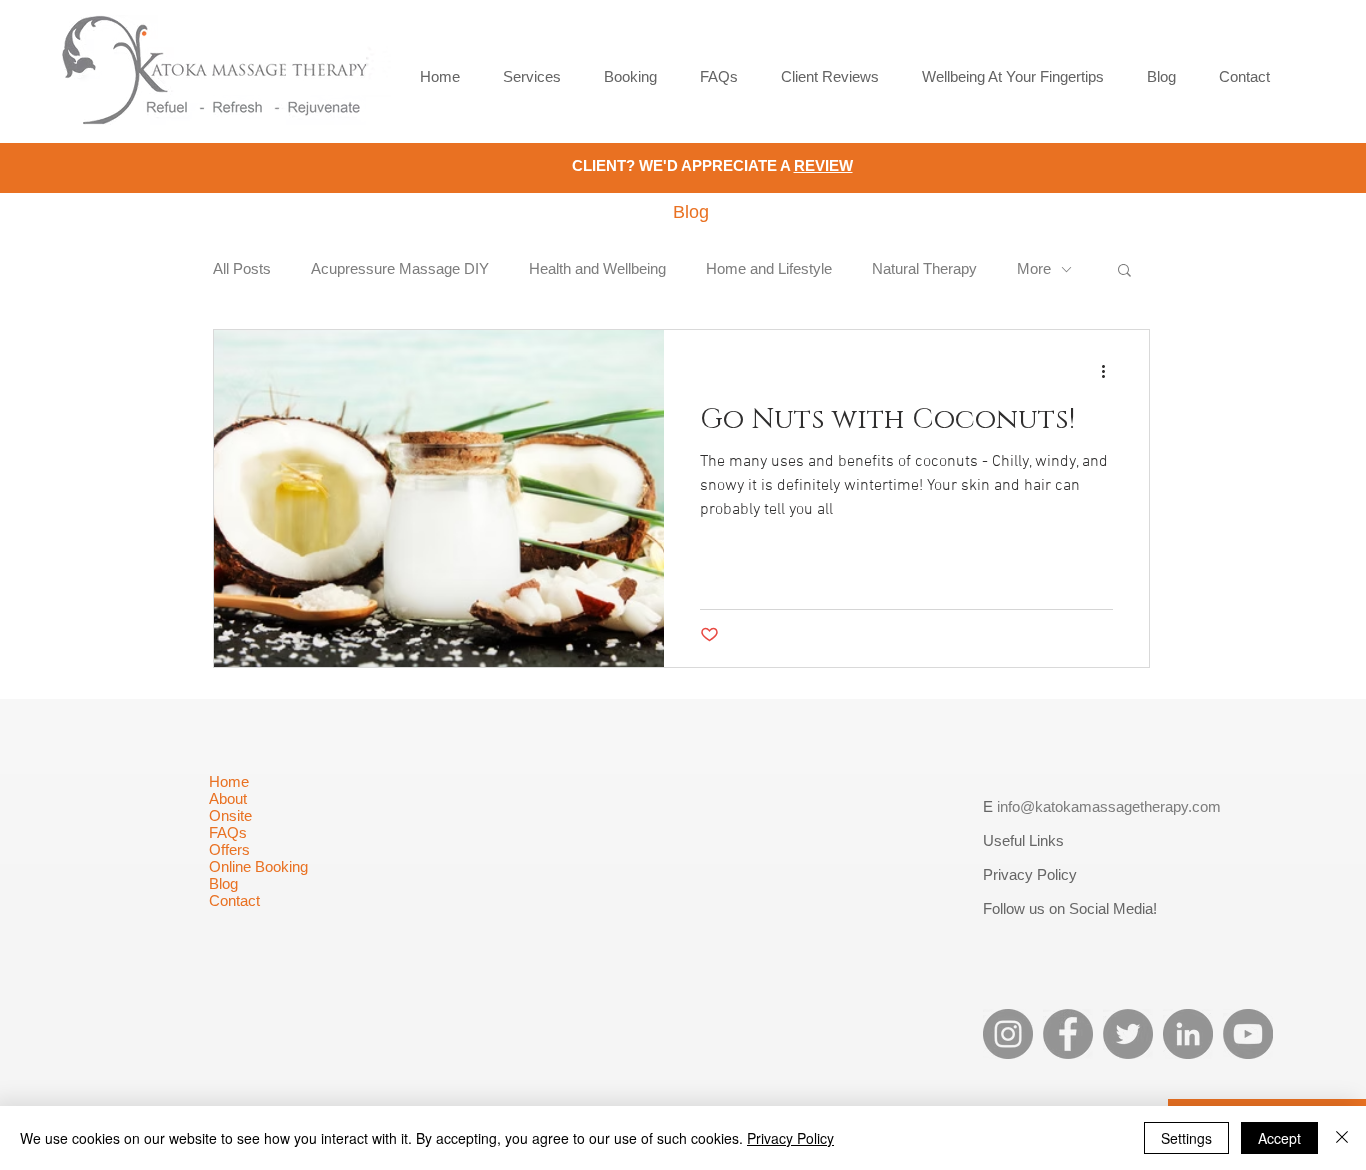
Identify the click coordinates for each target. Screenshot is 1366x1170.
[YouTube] (1248, 1034)
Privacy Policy (790, 1138)
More (1034, 268)
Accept (1279, 1138)
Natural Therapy (924, 268)
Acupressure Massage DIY (400, 268)
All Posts (242, 268)
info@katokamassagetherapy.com (1109, 806)
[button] (1124, 271)
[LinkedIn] (1188, 1034)
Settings (1186, 1138)
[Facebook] (1068, 1034)
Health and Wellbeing (597, 268)
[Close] (1342, 1138)
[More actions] (1110, 371)
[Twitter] (1128, 1034)
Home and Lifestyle (769, 268)
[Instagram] (1008, 1034)
